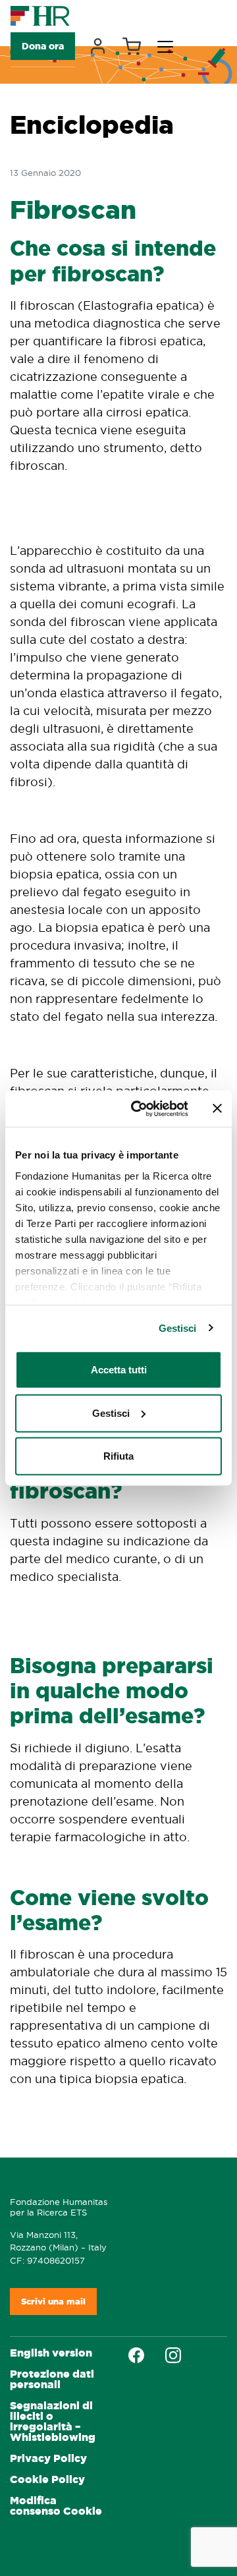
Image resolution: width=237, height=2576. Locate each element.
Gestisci (178, 1328)
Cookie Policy (47, 2479)
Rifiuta (118, 1456)
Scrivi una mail (53, 2302)
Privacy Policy (48, 2458)
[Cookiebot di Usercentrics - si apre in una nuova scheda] (139, 1108)
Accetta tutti (119, 1370)
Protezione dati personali (52, 2379)
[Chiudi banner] (217, 1108)
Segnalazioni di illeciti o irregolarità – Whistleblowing (53, 2421)
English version (51, 2353)
